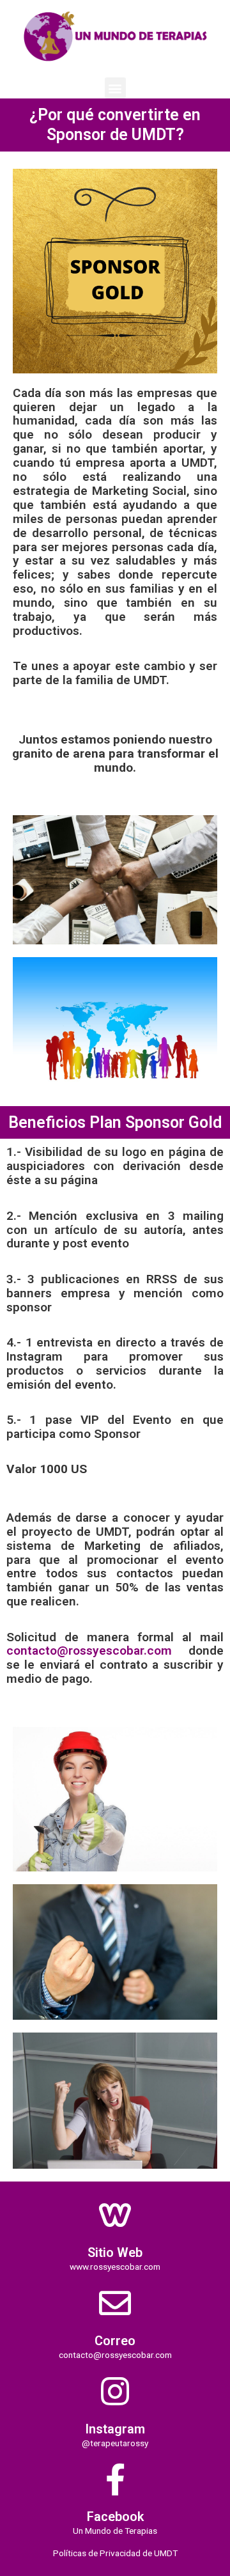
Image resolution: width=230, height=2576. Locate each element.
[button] (115, 88)
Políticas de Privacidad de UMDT (115, 2553)
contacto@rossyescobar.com (89, 1651)
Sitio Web (115, 2252)
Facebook (115, 2517)
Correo (115, 2341)
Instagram (115, 2429)
